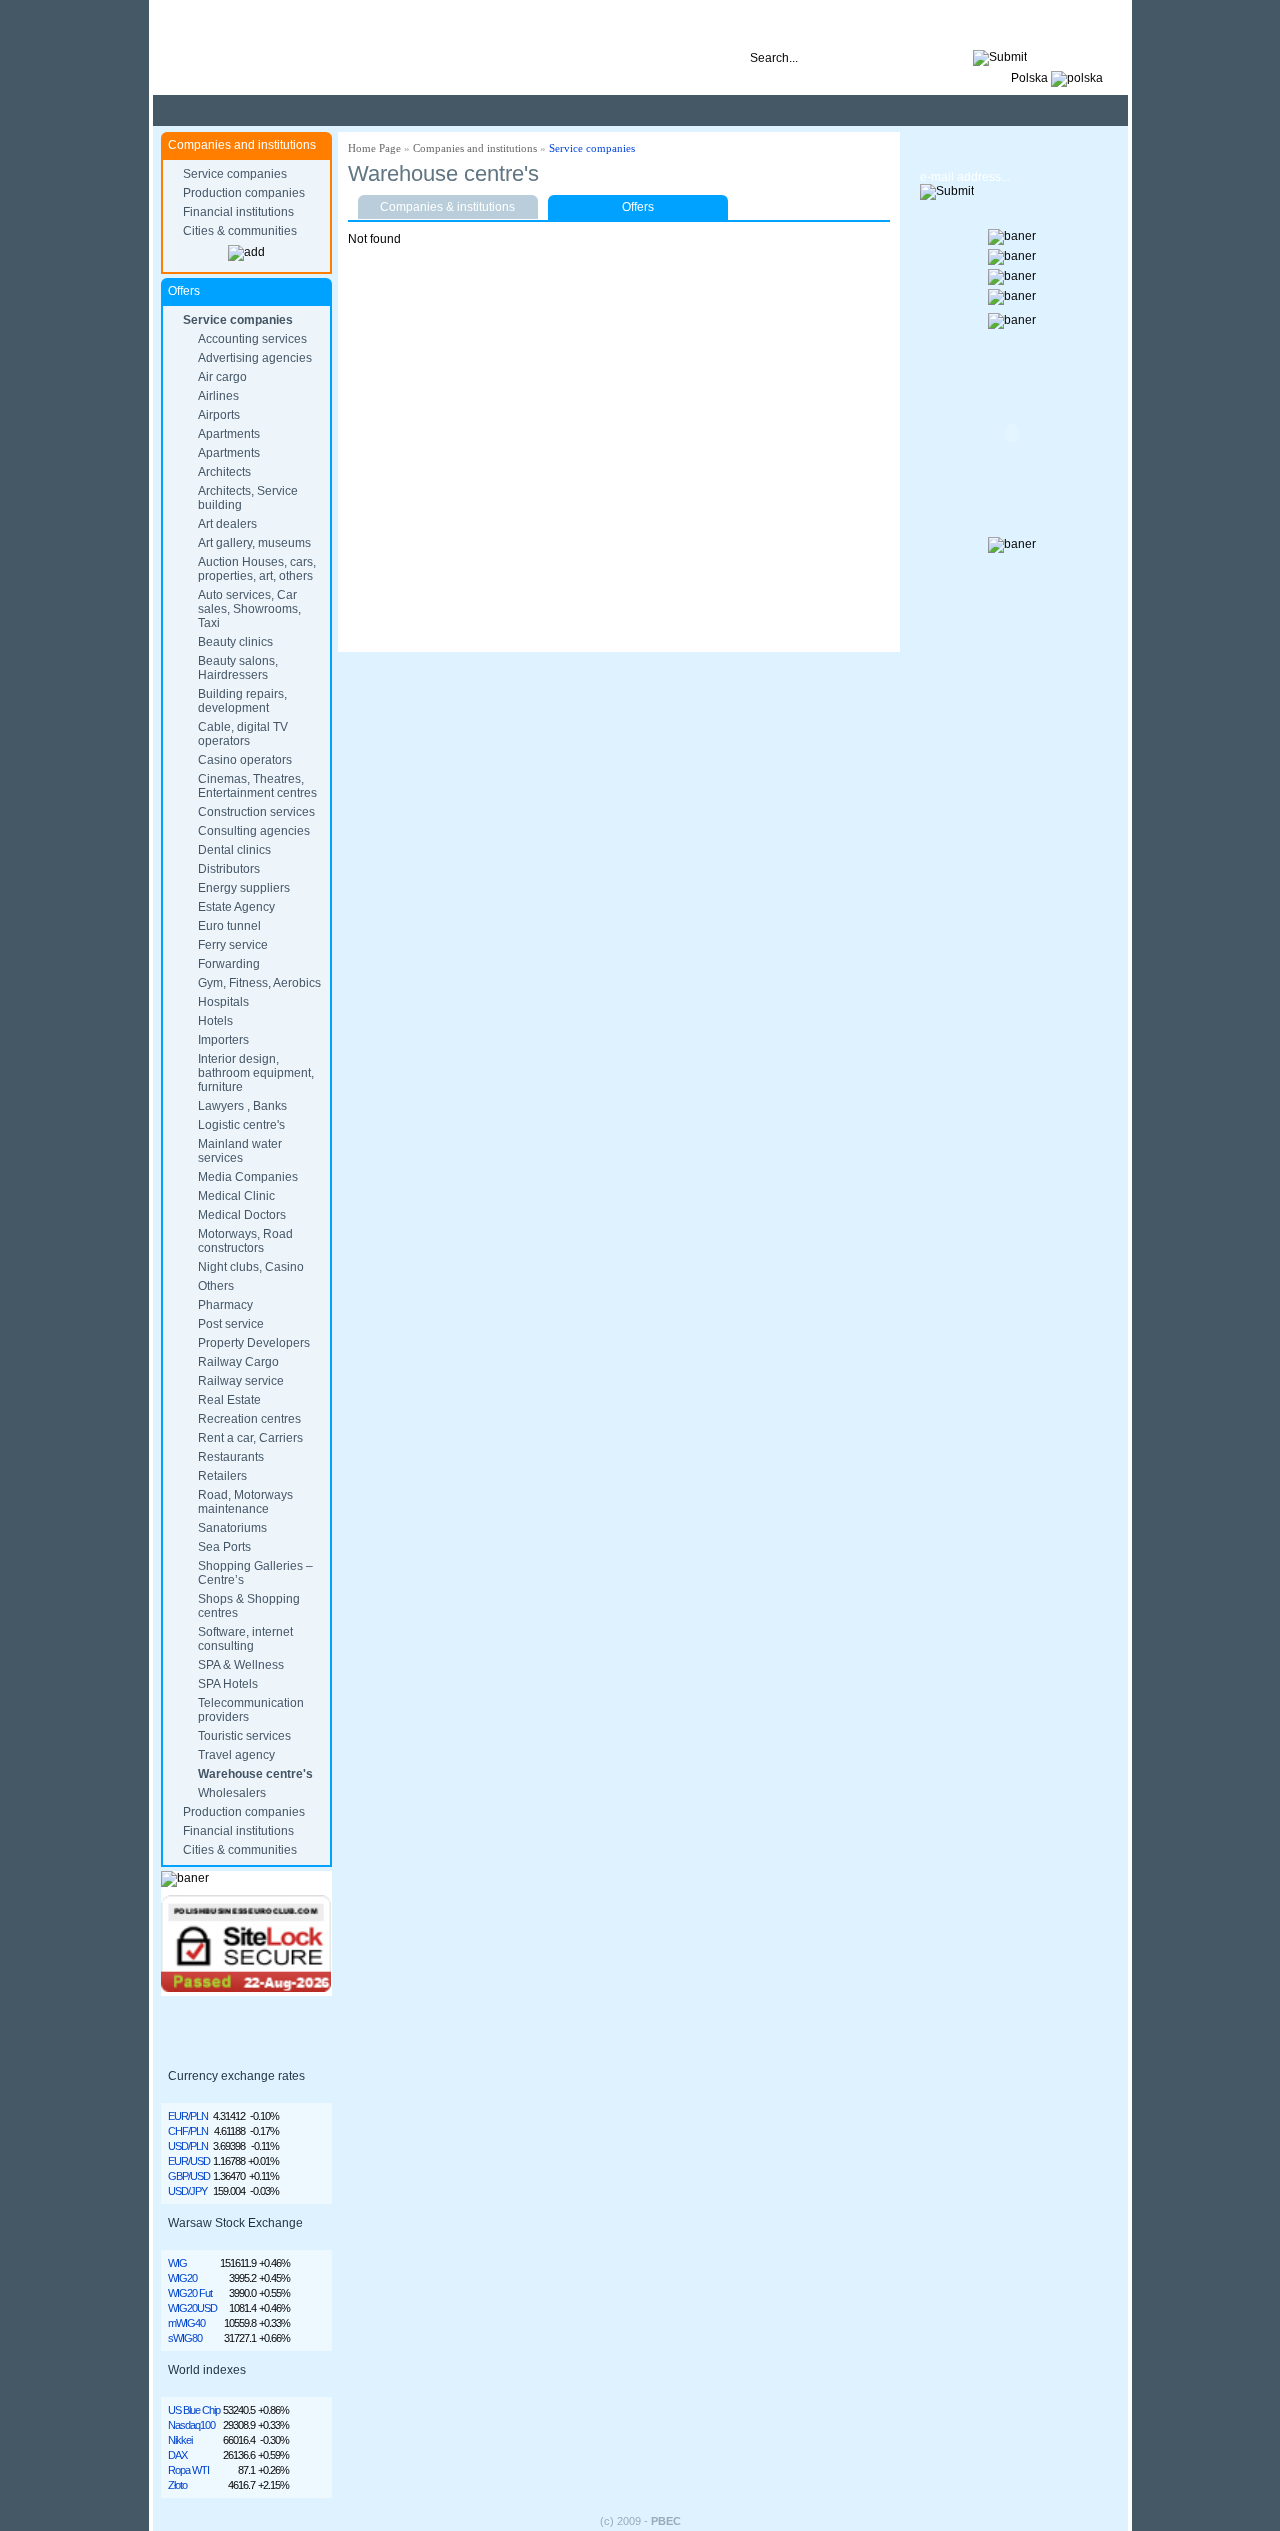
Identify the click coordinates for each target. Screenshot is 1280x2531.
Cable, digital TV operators (243, 734)
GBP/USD (189, 2176)
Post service (231, 1324)
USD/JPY (187, 2191)
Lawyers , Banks (242, 1106)
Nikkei (180, 2440)
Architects (224, 472)
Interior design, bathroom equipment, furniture (256, 1073)
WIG (177, 2263)
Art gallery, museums (254, 543)
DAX (177, 2455)
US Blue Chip (194, 2410)
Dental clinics (234, 850)
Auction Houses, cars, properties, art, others (257, 569)
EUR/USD (189, 2161)
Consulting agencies (254, 831)
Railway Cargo (238, 1362)
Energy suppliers (244, 888)
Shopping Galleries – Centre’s (255, 1573)
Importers (223, 1040)
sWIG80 (185, 2338)
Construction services (256, 812)
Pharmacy (225, 1305)
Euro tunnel (229, 926)
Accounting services (252, 339)
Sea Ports (224, 1547)
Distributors (229, 869)
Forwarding (229, 964)
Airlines (218, 396)
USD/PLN (188, 2146)
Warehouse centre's (255, 1774)
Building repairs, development (242, 701)
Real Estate (229, 1400)
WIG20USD (192, 2308)
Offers (638, 207)
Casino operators (245, 760)
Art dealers (227, 524)
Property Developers (254, 1343)
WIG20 (182, 2278)
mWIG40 (186, 2323)
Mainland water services (240, 1151)
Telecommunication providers (251, 1710)
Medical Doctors (242, 1215)
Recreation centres (249, 1419)
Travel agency (236, 1755)
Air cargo (222, 377)
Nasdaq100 (191, 2425)
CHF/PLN (188, 2131)
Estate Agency (236, 907)
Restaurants (231, 1457)
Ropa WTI (188, 2470)
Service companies (235, 174)
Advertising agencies (255, 358)
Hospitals (223, 1002)
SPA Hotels (228, 1684)
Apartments (229, 434)
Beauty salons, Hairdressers (238, 668)
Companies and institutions (475, 148)
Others (216, 1286)
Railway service (241, 1381)
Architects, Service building (248, 498)
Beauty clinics (235, 642)
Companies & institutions (447, 207)
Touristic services (244, 1736)
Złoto (177, 2485)
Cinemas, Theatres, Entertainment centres (257, 786)
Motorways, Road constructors (245, 1241)
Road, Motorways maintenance (245, 1502)
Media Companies (248, 1177)
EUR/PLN (188, 2116)
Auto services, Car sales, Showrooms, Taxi (249, 609)
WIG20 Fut (190, 2293)
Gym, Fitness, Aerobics (259, 983)
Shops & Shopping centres (249, 1606)
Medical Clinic (236, 1196)
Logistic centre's (241, 1125)
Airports (219, 415)
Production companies (244, 193)
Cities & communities (240, 231)
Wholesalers (232, 1793)
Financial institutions (238, 212)
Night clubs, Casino (251, 1267)
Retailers (222, 1476)
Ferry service (233, 945)
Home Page (374, 148)
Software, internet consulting (245, 1639)
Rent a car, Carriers (250, 1438)
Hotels (215, 1021)
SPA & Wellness (241, 1665)
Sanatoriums (232, 1528)
